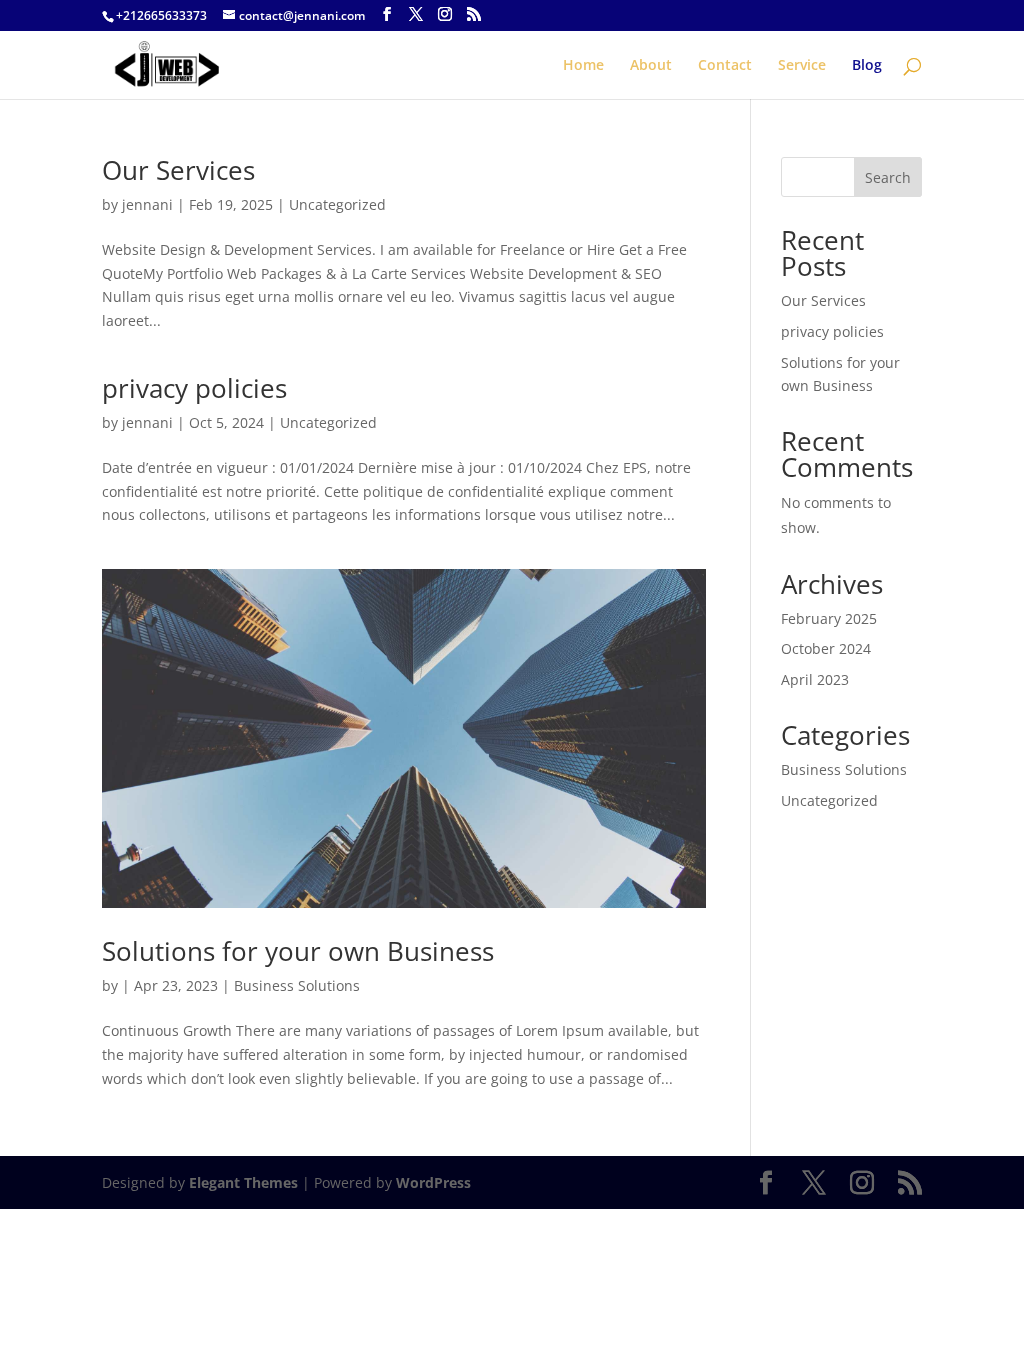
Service (802, 66)
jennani (147, 204)
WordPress (433, 1182)
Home (583, 66)
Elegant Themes (243, 1182)
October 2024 (826, 648)
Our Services (178, 170)
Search (888, 177)
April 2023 (815, 679)
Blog (867, 66)
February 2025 (829, 618)
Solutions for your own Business (298, 951)
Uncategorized (337, 204)
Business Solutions (297, 985)
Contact (725, 66)
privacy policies (194, 388)
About (651, 66)
